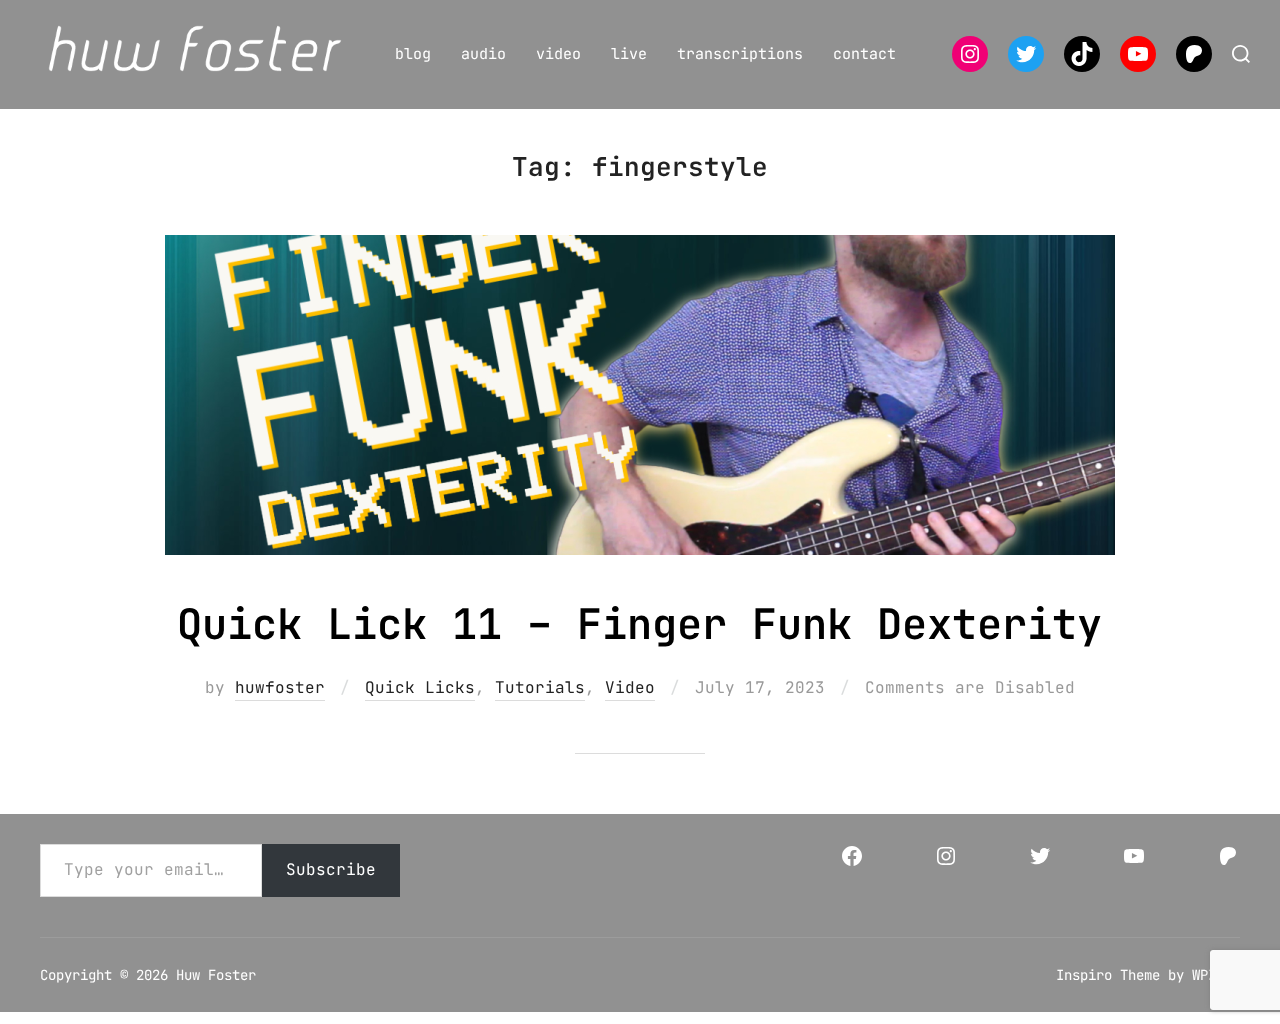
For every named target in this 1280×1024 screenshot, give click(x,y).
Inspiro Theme (1108, 975)
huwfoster (280, 687)
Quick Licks (420, 687)
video (558, 54)
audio (483, 54)
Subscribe (331, 869)
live (629, 54)
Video (630, 687)
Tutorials (540, 687)
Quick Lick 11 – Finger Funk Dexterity (639, 624)
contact (864, 54)
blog (413, 54)
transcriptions (740, 54)
